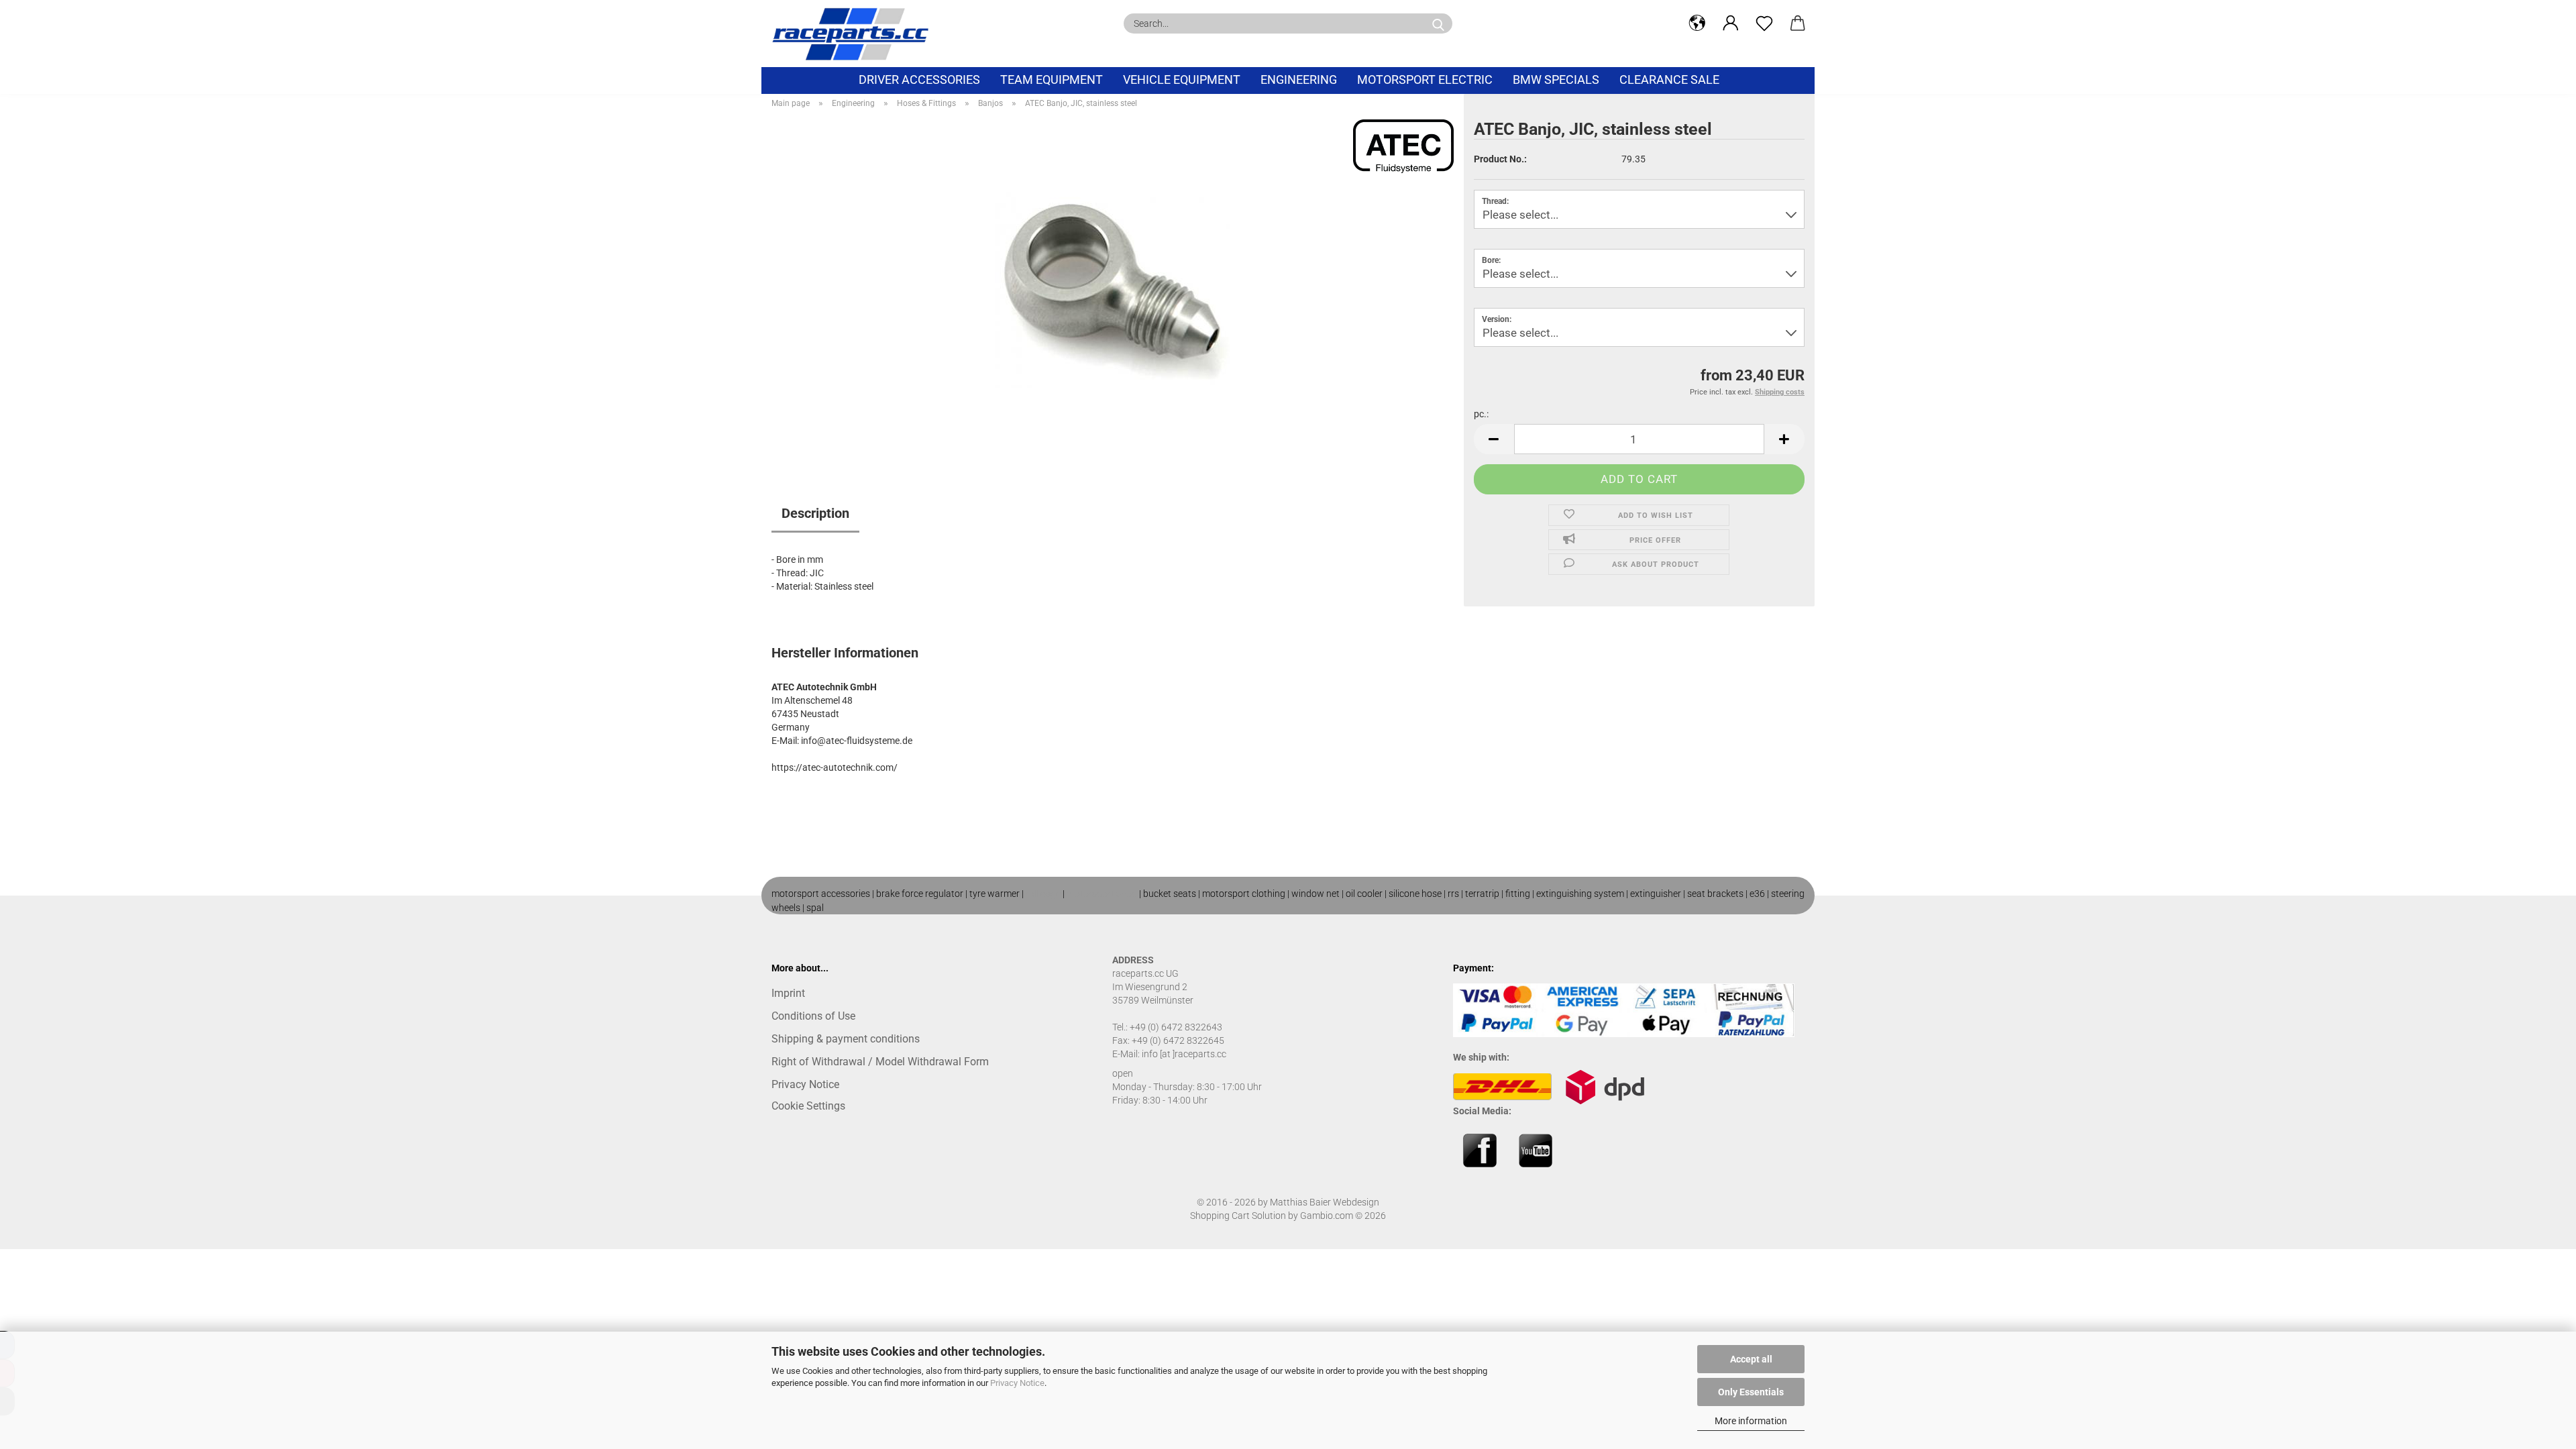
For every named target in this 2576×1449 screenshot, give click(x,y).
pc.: (1481, 414)
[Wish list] (1764, 23)
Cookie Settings (808, 1106)
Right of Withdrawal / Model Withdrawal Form (880, 1062)
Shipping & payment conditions (846, 1039)
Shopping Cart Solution (1238, 1216)
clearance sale (1669, 79)
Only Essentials (1751, 1392)
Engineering (1299, 79)
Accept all (1751, 1359)
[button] (1697, 23)
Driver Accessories (919, 79)
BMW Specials (1556, 79)
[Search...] (1438, 23)
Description (815, 513)
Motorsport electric (1425, 79)
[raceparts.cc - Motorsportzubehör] (855, 34)
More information (1751, 1421)
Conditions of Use (813, 1016)
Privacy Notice (1017, 1383)
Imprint (788, 993)
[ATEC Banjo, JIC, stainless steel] (1112, 286)
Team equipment (1052, 79)
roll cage (1043, 894)
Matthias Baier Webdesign (1325, 1202)
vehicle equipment (1182, 79)
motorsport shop (1102, 894)
